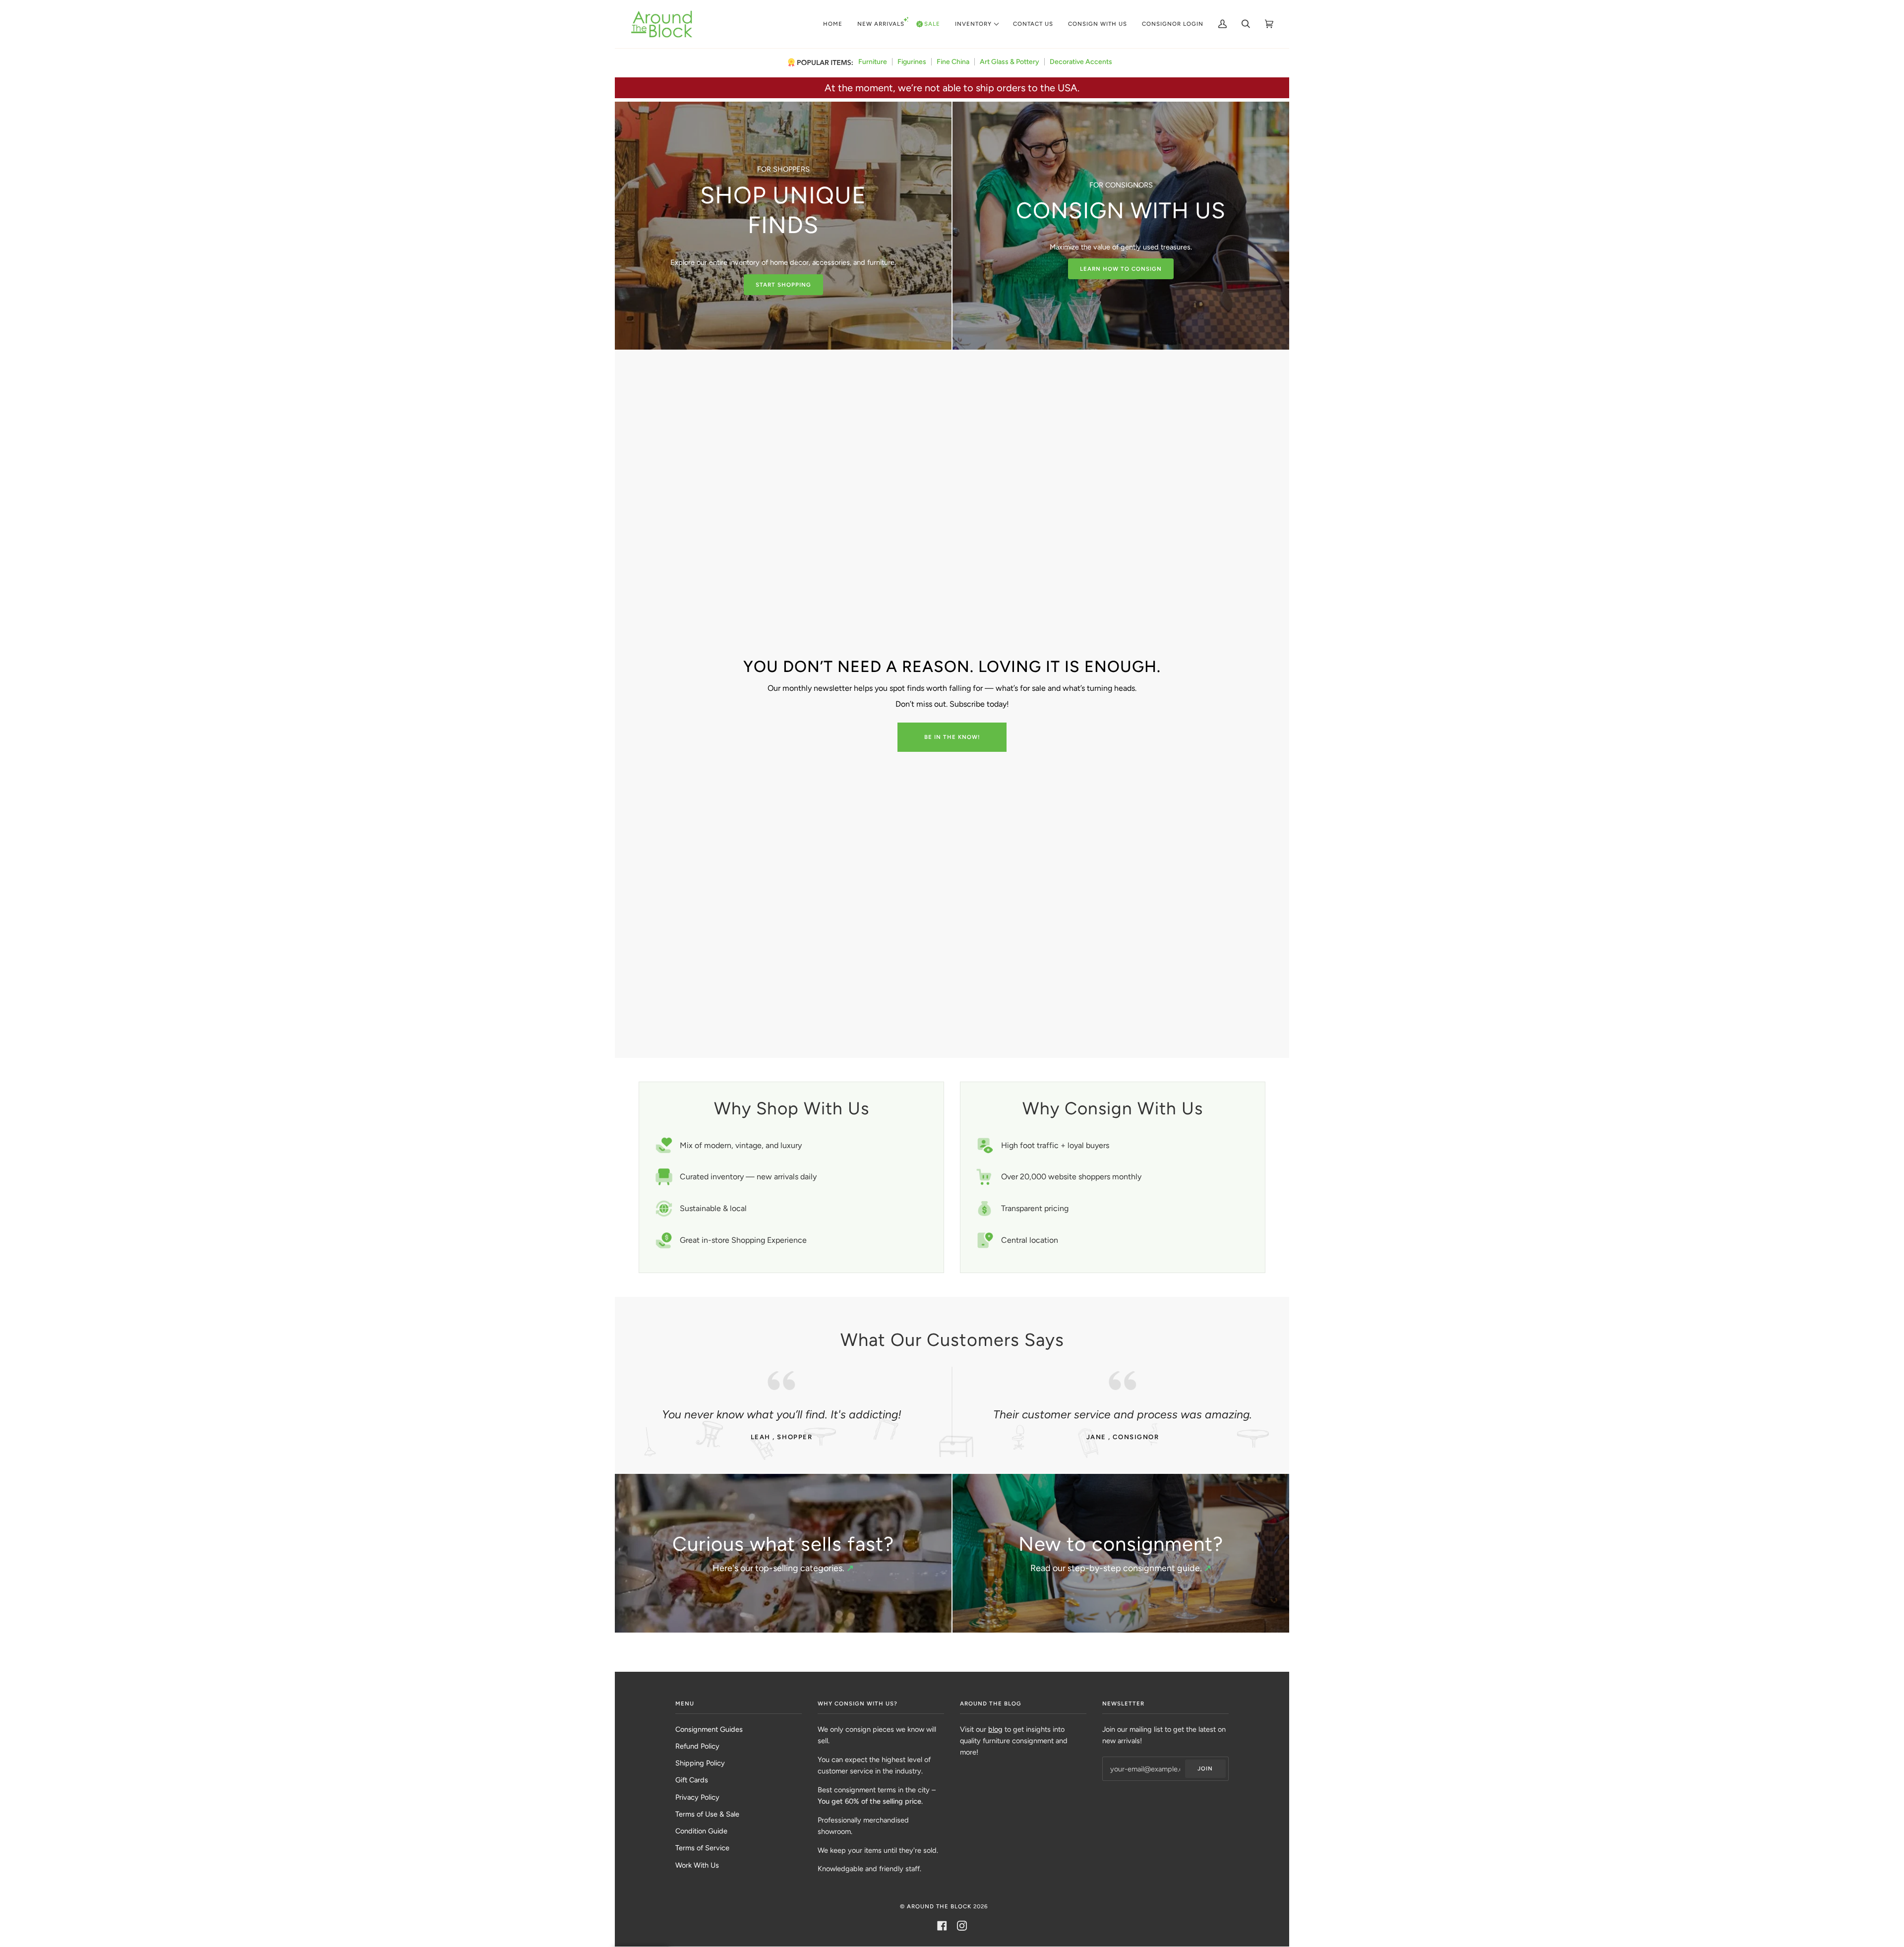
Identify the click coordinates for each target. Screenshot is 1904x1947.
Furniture (873, 62)
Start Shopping (783, 285)
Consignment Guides (709, 1729)
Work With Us (697, 1865)
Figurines (912, 62)
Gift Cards (692, 1780)
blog (995, 1729)
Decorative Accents (1081, 62)
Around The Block (939, 1906)
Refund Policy (697, 1746)
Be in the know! (952, 737)
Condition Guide (701, 1831)
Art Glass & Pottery (1010, 62)
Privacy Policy (697, 1797)
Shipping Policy (700, 1763)
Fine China (953, 62)
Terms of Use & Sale (707, 1814)
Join (1205, 1768)
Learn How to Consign (1121, 269)
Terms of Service (702, 1848)
